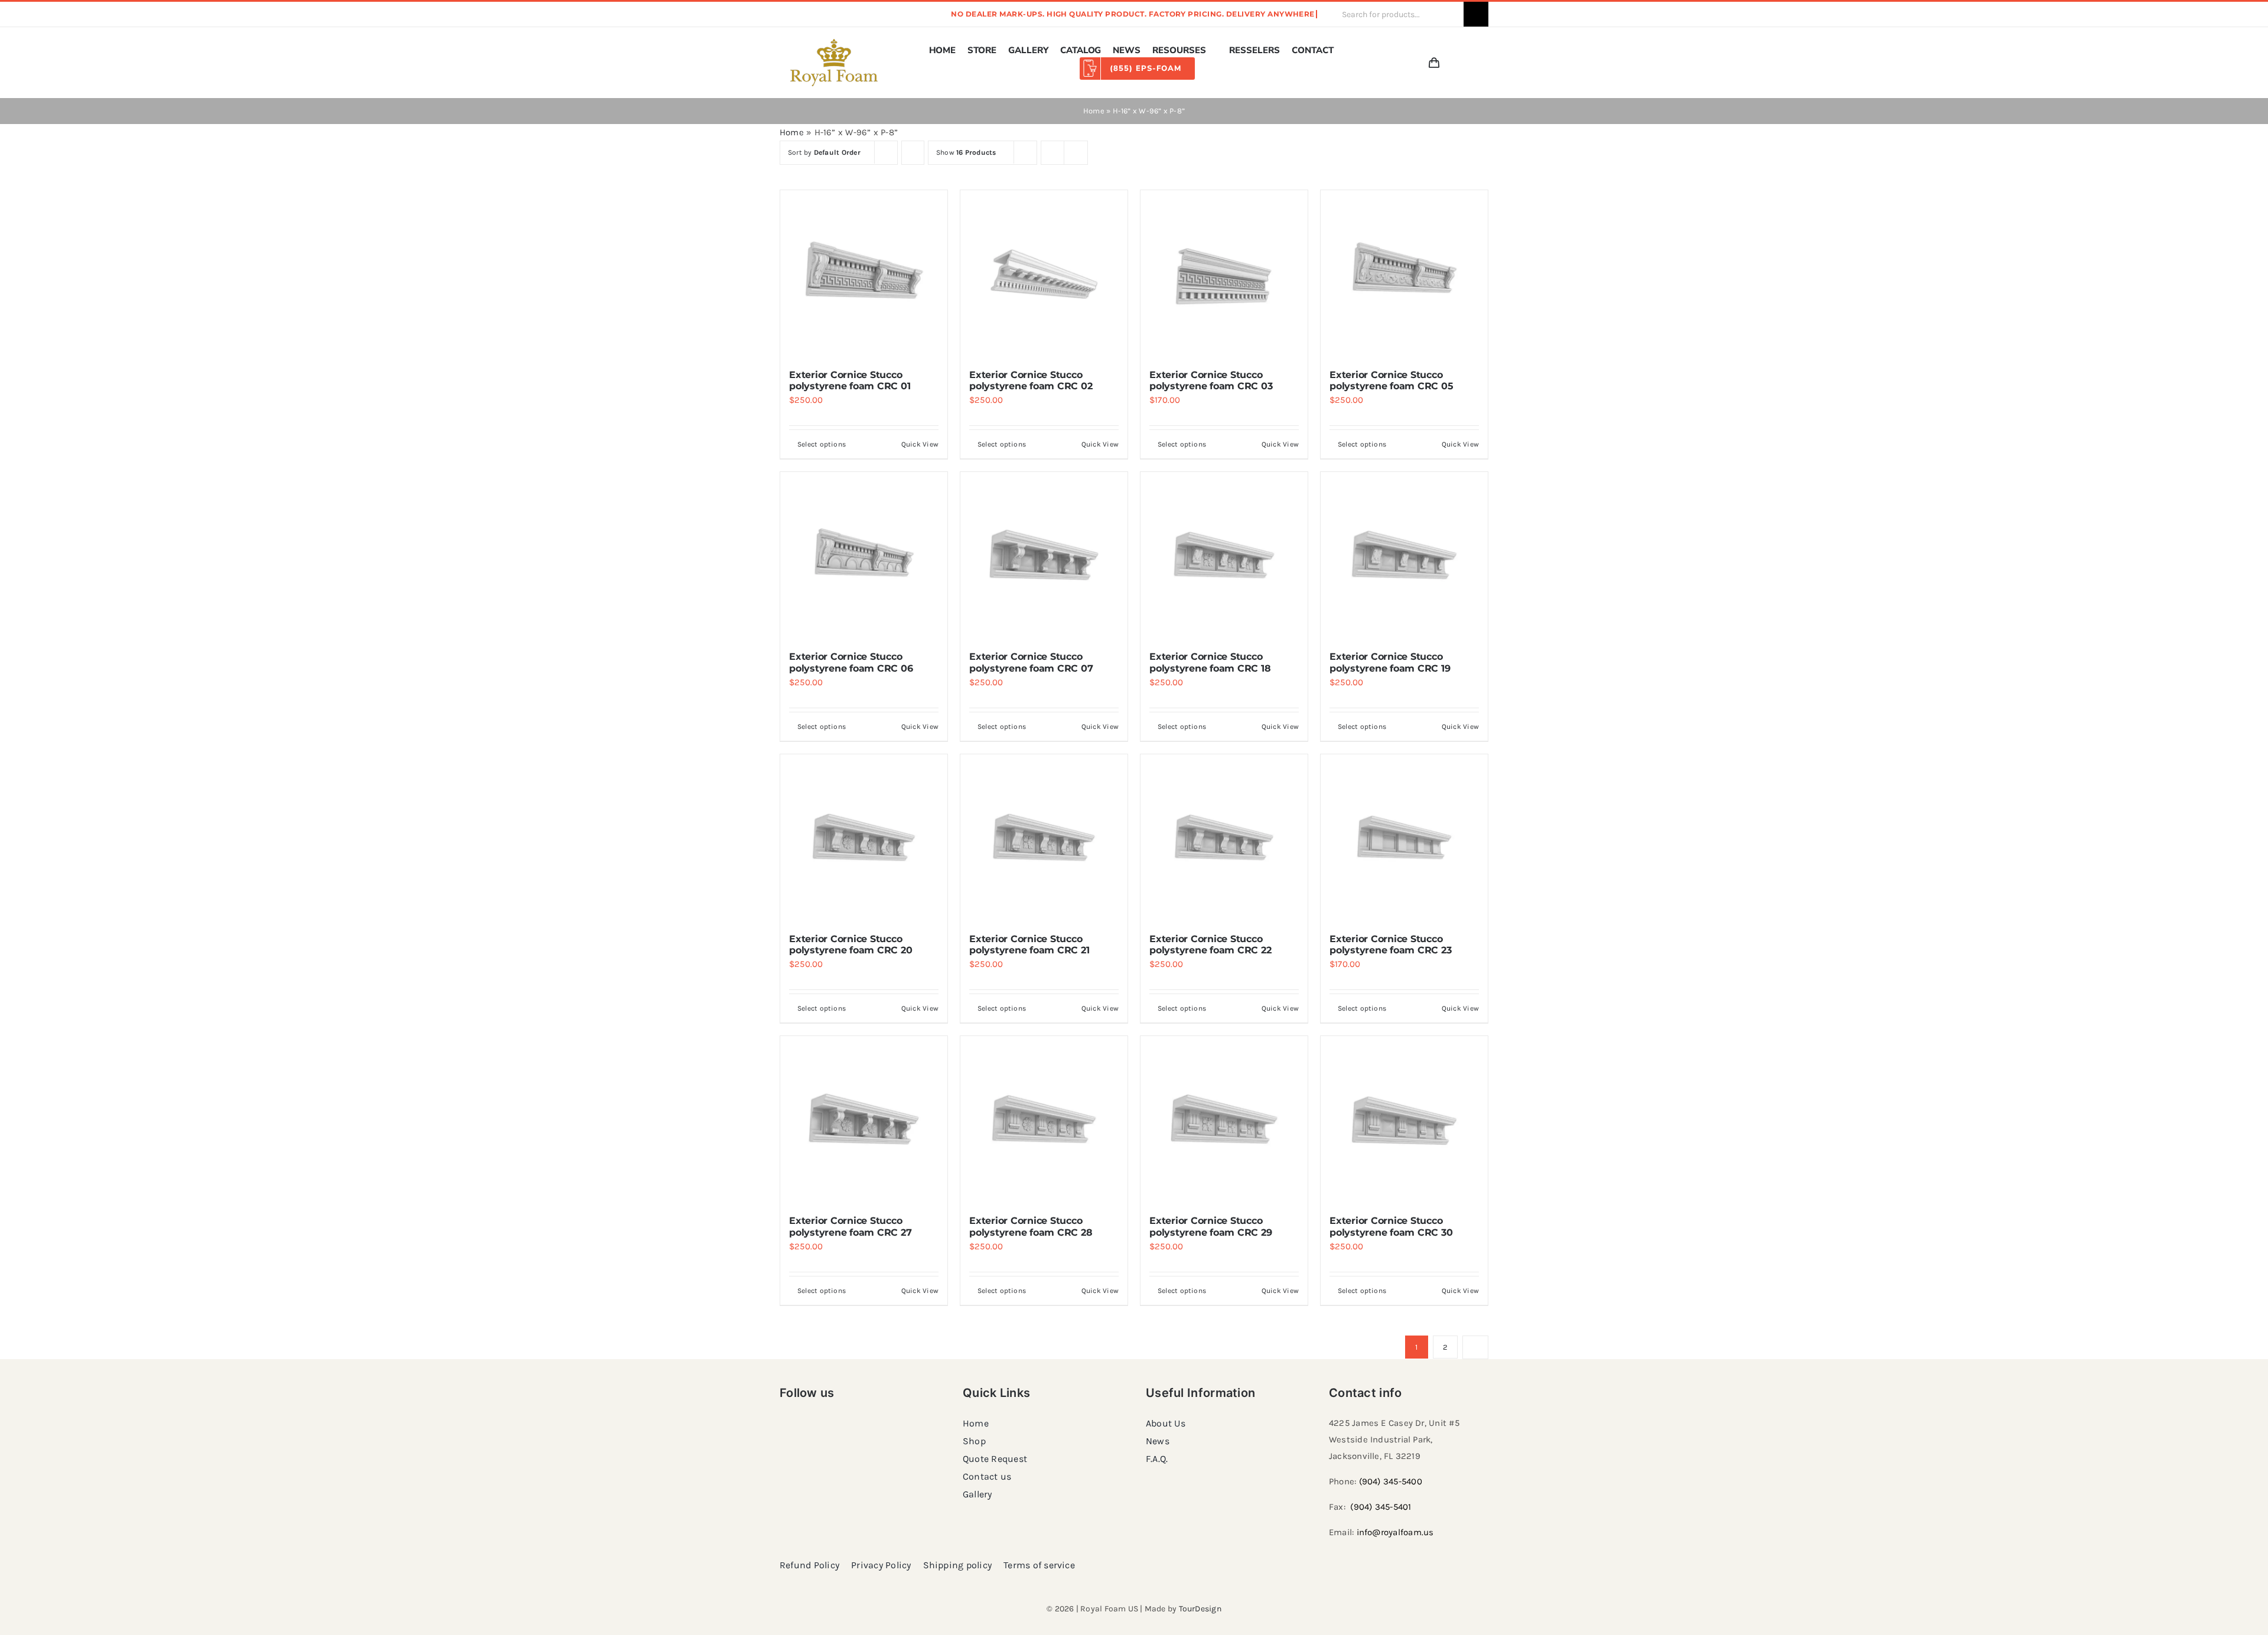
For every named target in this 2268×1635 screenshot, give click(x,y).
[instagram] (802, 14)
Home (1094, 111)
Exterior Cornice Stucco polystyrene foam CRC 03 (1211, 380)
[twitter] (840, 14)
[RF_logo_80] (834, 43)
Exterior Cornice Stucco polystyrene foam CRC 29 (1210, 1226)
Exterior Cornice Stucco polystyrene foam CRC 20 (850, 944)
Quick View (920, 444)
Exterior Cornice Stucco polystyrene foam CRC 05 (1391, 380)
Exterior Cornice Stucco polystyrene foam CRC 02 (1031, 380)
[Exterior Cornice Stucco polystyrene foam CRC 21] (1044, 838)
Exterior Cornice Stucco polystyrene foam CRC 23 (1390, 944)
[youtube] (859, 14)
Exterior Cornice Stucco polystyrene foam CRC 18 (1210, 662)
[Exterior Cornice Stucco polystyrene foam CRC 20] (864, 838)
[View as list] (1076, 153)
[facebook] (783, 14)
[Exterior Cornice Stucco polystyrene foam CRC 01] (864, 274)
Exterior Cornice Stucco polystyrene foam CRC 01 (850, 380)
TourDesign (1200, 1609)
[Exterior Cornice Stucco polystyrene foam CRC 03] (1224, 274)
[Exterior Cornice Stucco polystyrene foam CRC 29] (1224, 1120)
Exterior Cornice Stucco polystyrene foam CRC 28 (1031, 1226)
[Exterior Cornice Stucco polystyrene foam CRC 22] (1224, 838)
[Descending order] (913, 153)
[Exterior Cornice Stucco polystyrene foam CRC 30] (1404, 1120)
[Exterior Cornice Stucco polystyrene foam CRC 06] (864, 556)
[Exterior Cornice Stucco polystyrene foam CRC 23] (1404, 838)
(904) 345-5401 (1381, 1507)
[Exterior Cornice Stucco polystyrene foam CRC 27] (864, 1120)
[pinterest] (821, 14)
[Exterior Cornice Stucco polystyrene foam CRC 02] (1044, 274)
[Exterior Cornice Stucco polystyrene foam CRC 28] (1044, 1120)
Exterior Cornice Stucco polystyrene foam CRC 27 (850, 1226)
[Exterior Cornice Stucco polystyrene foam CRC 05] (1404, 274)
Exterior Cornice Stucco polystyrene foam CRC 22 (1210, 944)
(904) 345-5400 (1391, 1481)
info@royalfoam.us (1395, 1532)
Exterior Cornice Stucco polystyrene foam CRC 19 (1390, 662)
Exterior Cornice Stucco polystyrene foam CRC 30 (1391, 1226)
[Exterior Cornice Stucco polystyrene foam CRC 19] (1404, 556)
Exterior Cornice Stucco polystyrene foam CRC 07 (1031, 662)
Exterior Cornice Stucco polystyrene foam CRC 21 (1029, 944)
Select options (822, 444)
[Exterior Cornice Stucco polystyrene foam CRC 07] (1044, 556)
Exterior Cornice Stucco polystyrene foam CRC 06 (851, 662)
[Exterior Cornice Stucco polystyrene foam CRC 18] (1224, 556)
